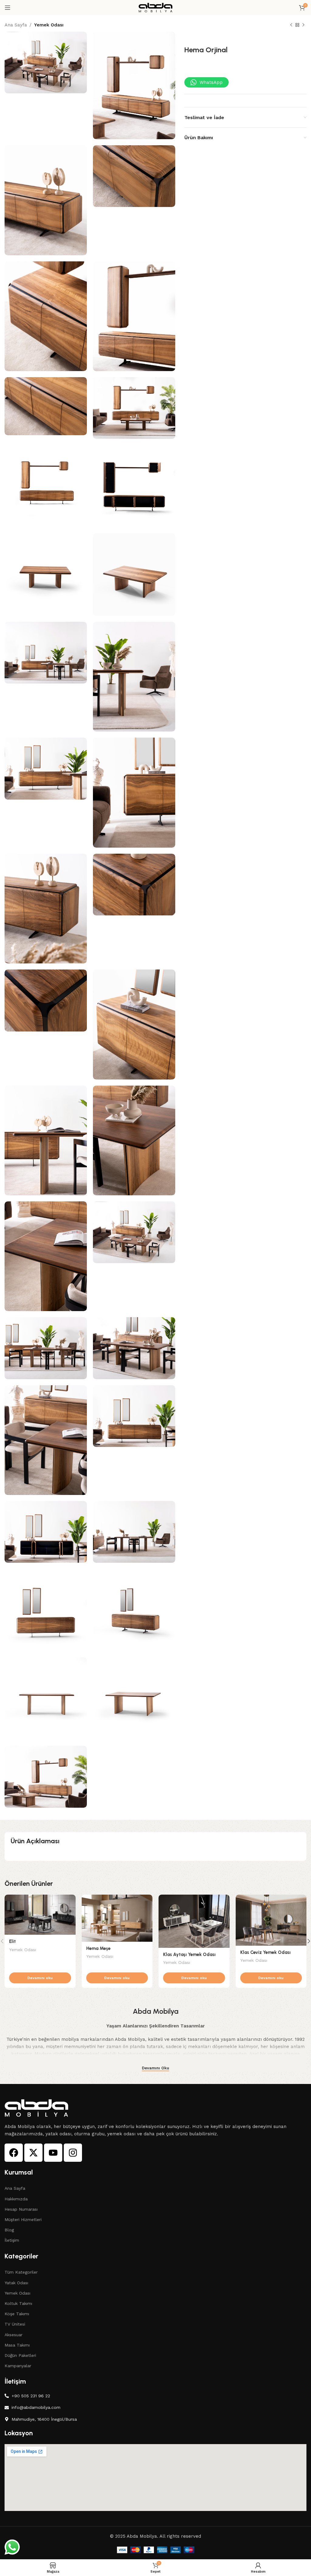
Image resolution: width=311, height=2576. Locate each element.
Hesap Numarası (21, 2209)
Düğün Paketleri (20, 2355)
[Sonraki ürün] (303, 25)
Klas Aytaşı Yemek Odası (189, 1954)
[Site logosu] (155, 7)
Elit (12, 1941)
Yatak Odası (16, 2283)
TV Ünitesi (15, 2324)
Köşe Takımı (17, 2314)
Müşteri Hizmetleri (23, 2220)
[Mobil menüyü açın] (8, 8)
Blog (9, 2230)
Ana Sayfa (16, 25)
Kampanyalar (18, 2366)
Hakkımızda (16, 2199)
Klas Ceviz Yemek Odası (265, 1952)
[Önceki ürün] (291, 25)
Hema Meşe (98, 1948)
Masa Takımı (17, 2345)
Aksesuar (14, 2335)
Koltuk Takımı (18, 2303)
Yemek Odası (49, 25)
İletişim (12, 2240)
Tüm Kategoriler (21, 2272)
